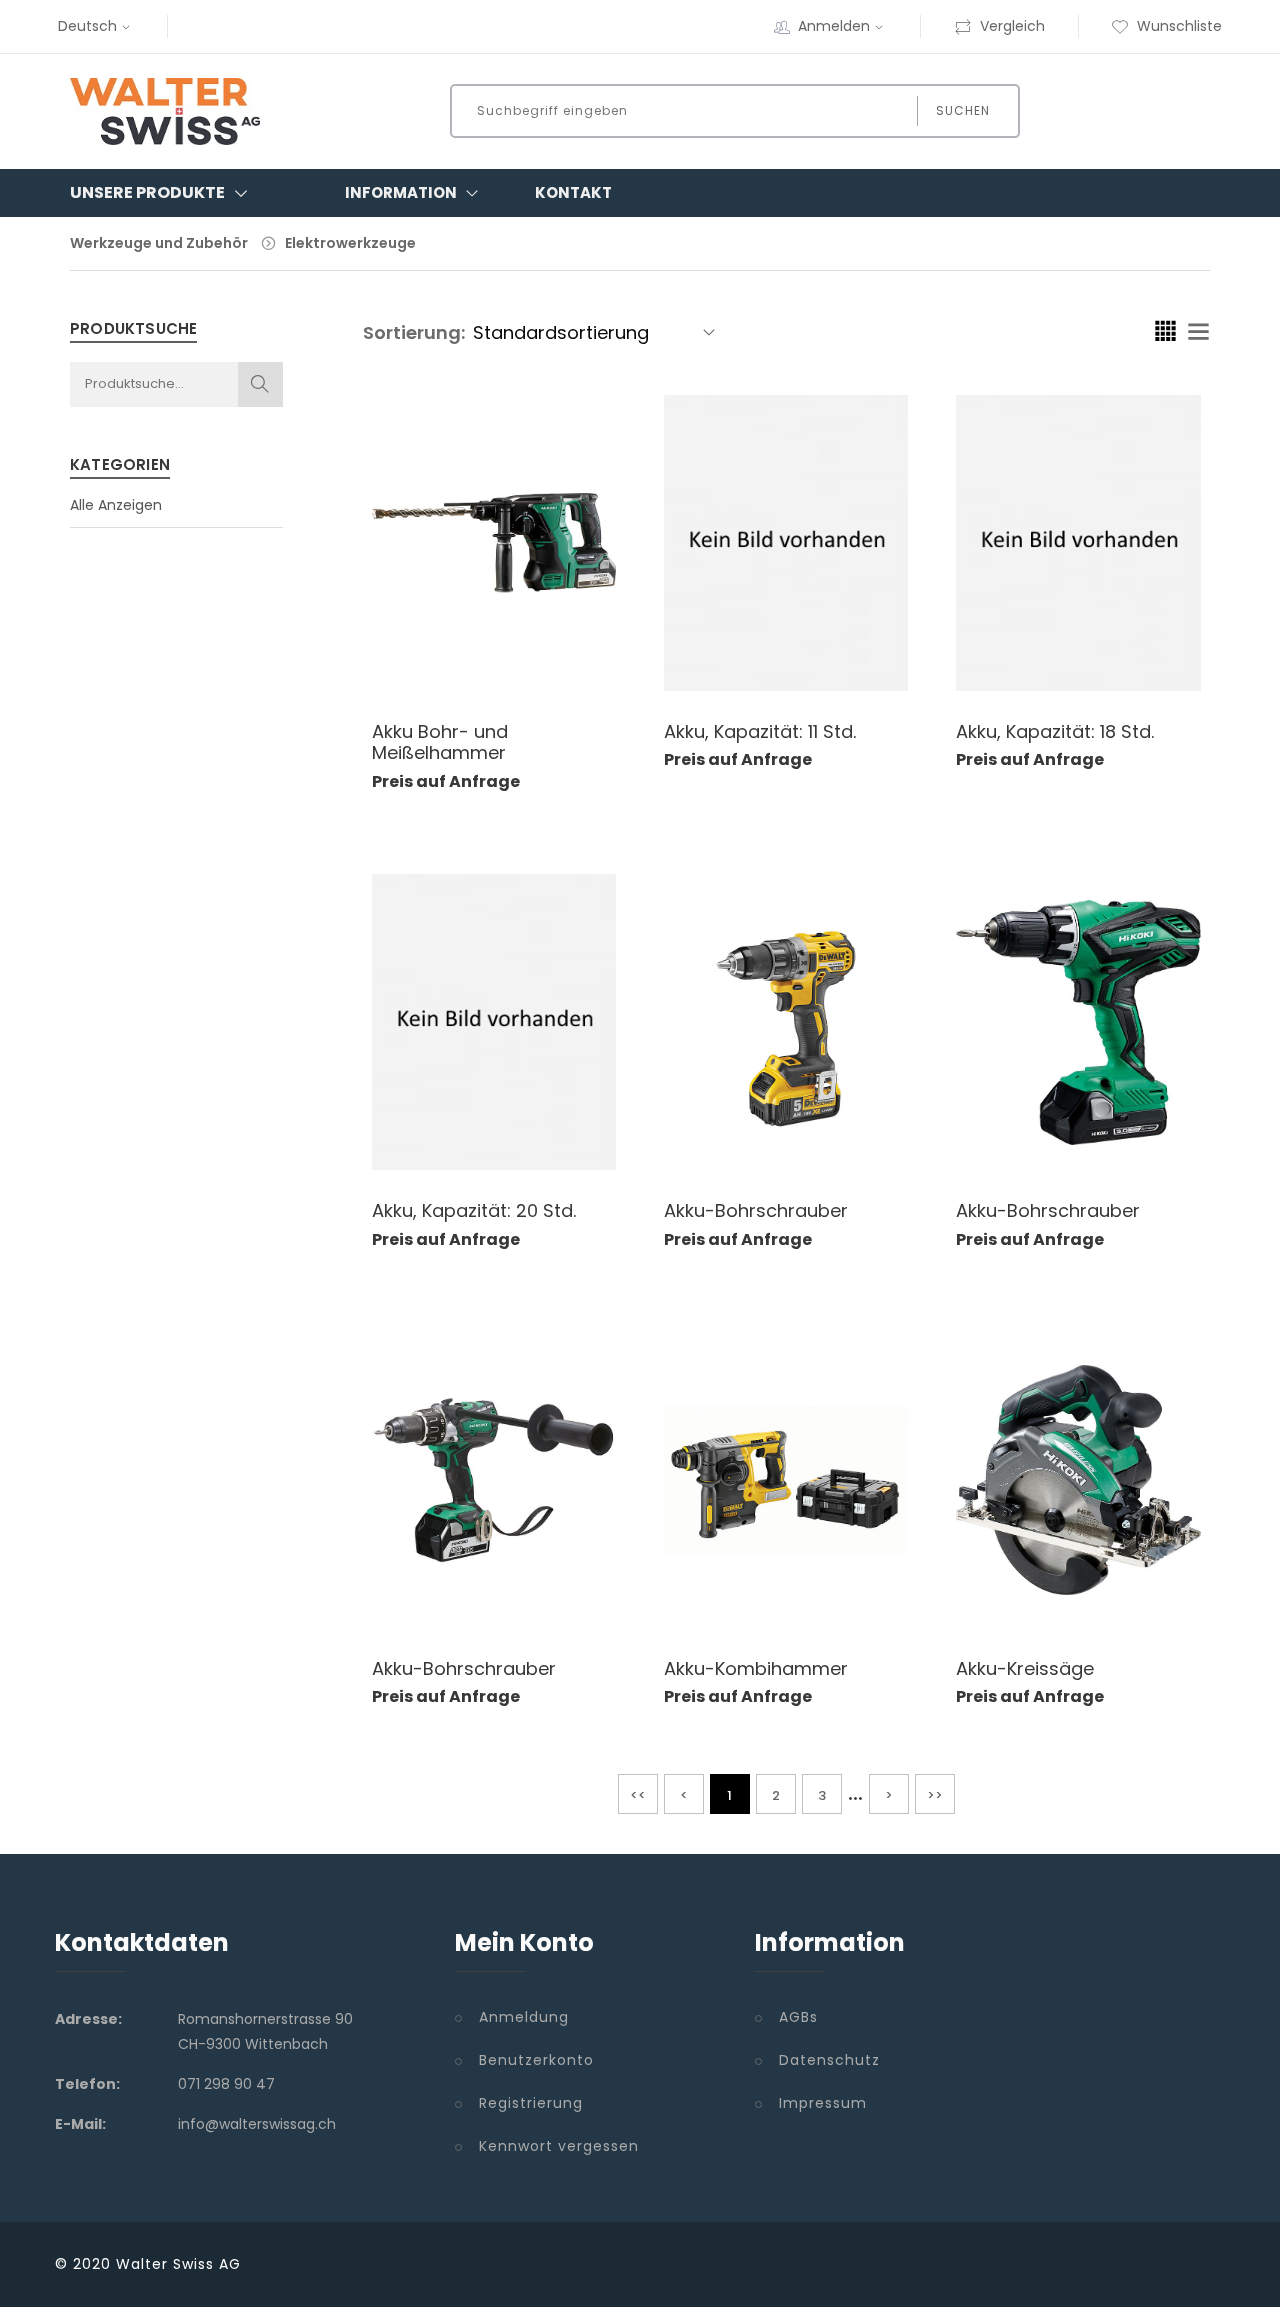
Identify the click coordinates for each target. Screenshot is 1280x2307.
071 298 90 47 (226, 2084)
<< (638, 1795)
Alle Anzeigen (116, 505)
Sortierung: (414, 332)
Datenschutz (829, 2060)
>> (935, 1795)
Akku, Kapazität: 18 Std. (1055, 731)
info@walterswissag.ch (257, 2124)
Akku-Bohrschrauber (756, 1210)
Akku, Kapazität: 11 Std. (760, 731)
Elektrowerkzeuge (350, 243)
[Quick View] (513, 659)
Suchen (963, 110)
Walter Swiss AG (178, 2264)
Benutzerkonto (536, 2060)
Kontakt (573, 192)
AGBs (798, 2017)
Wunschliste (1179, 26)
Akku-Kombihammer (756, 1668)
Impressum (823, 2103)
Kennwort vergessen (559, 2146)
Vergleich (1012, 26)
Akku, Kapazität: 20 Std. (474, 1210)
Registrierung (531, 2103)
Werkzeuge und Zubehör (159, 243)
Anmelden (834, 26)
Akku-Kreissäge (1025, 1668)
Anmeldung (524, 2017)
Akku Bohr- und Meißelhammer (440, 742)
